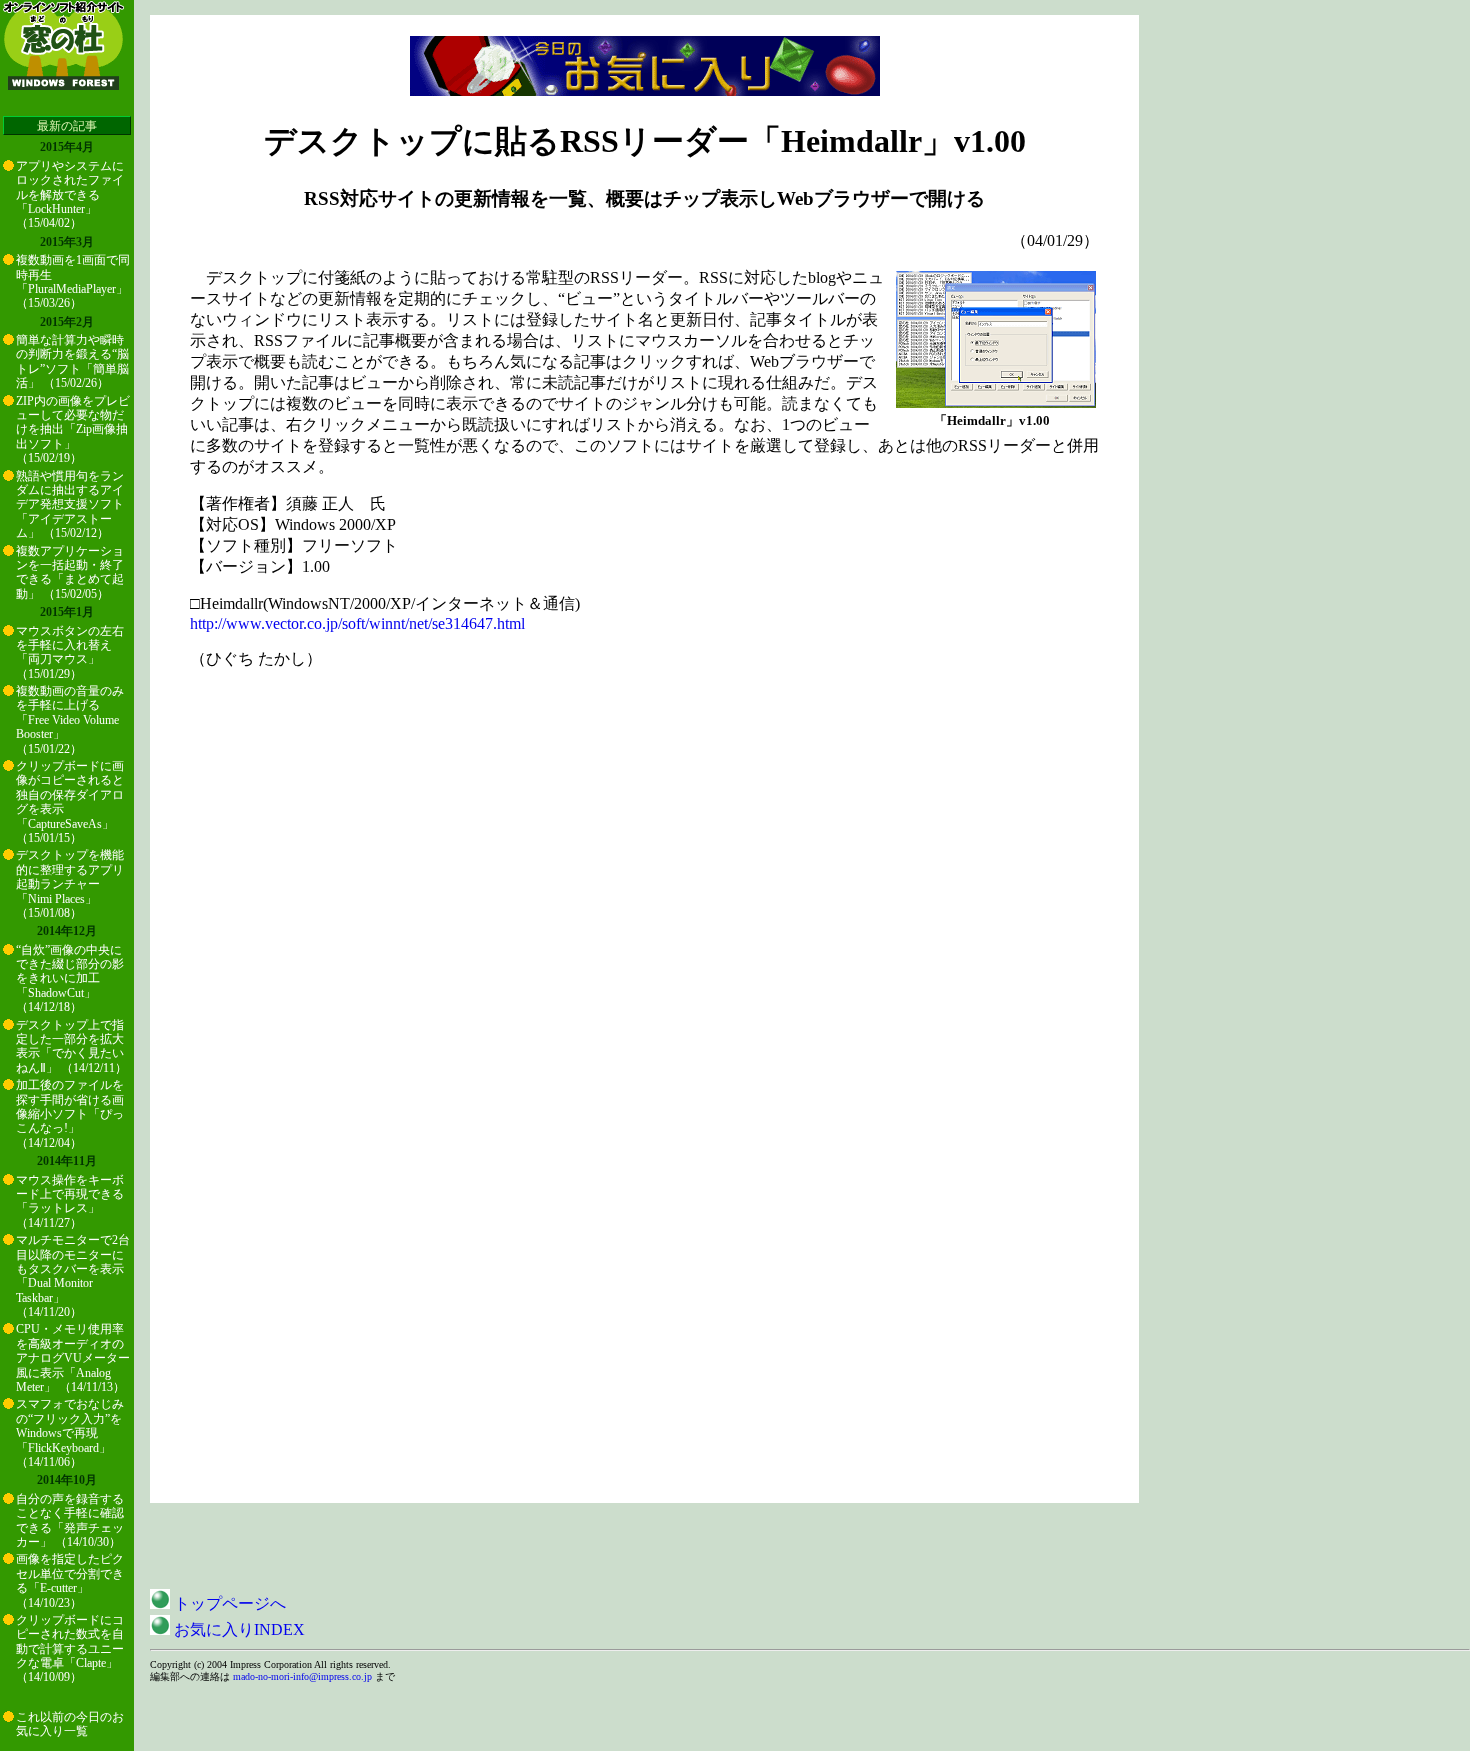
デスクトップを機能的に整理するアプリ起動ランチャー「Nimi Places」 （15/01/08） (70, 884)
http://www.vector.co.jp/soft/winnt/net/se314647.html (357, 623)
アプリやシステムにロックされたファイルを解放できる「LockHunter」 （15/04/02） (70, 195)
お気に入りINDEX (237, 1629)
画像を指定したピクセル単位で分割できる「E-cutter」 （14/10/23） (70, 1580)
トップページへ (228, 1603)
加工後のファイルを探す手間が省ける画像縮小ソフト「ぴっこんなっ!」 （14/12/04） (70, 1114)
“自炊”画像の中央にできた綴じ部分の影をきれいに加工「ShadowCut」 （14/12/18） (70, 979)
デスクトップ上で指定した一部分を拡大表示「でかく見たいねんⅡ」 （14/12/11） (71, 1046)
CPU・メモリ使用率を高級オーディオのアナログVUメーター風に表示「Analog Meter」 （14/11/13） (73, 1358)
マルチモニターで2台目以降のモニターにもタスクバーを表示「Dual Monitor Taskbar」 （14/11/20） (73, 1276)
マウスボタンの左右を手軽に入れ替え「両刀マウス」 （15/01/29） (70, 652)
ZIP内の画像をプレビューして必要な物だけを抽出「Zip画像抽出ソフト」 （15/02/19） (73, 430)
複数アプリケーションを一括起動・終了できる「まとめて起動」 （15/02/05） (70, 572)
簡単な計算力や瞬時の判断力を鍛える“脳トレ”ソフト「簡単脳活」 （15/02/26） (72, 361)
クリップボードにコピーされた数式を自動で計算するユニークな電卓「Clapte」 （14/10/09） (70, 1649)
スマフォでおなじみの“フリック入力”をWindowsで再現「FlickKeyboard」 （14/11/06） (70, 1433)
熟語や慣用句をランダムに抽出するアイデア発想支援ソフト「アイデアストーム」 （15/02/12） (70, 505)
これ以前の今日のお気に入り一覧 (70, 1724)
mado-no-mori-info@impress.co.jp (302, 1676)
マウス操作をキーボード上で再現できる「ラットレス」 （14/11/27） (70, 1201)
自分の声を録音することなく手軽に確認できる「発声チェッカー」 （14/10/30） (70, 1520)
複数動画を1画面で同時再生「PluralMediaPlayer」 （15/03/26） (73, 281)
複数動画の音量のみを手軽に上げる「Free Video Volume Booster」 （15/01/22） (70, 720)
